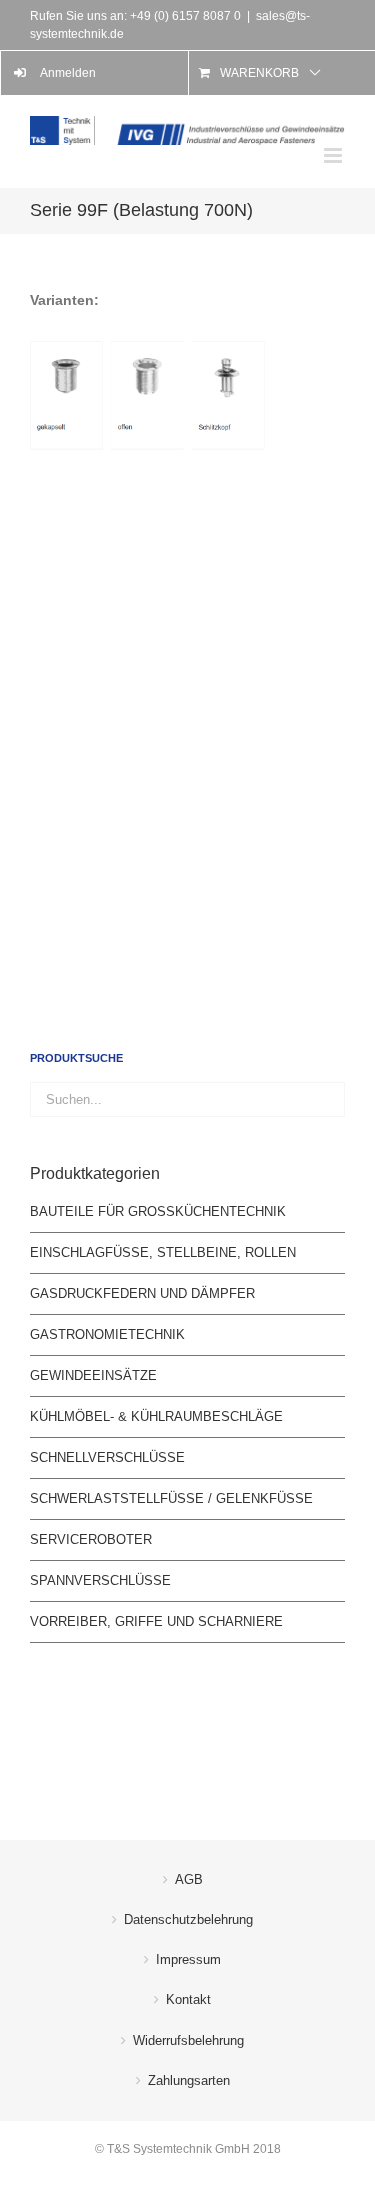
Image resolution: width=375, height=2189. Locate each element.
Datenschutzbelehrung (188, 1919)
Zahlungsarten (189, 2080)
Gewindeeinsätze (93, 1375)
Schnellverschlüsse (107, 1457)
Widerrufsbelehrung (188, 2040)
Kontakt (188, 1999)
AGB (189, 1879)
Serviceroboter (91, 1539)
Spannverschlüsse (100, 1580)
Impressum (188, 1959)
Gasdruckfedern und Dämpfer (142, 1293)
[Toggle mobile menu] (334, 155)
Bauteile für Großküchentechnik (158, 1211)
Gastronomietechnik (107, 1334)
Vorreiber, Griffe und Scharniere (156, 1621)
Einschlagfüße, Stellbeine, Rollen (163, 1252)
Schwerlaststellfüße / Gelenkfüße (171, 1498)
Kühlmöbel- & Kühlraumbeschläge (156, 1416)
